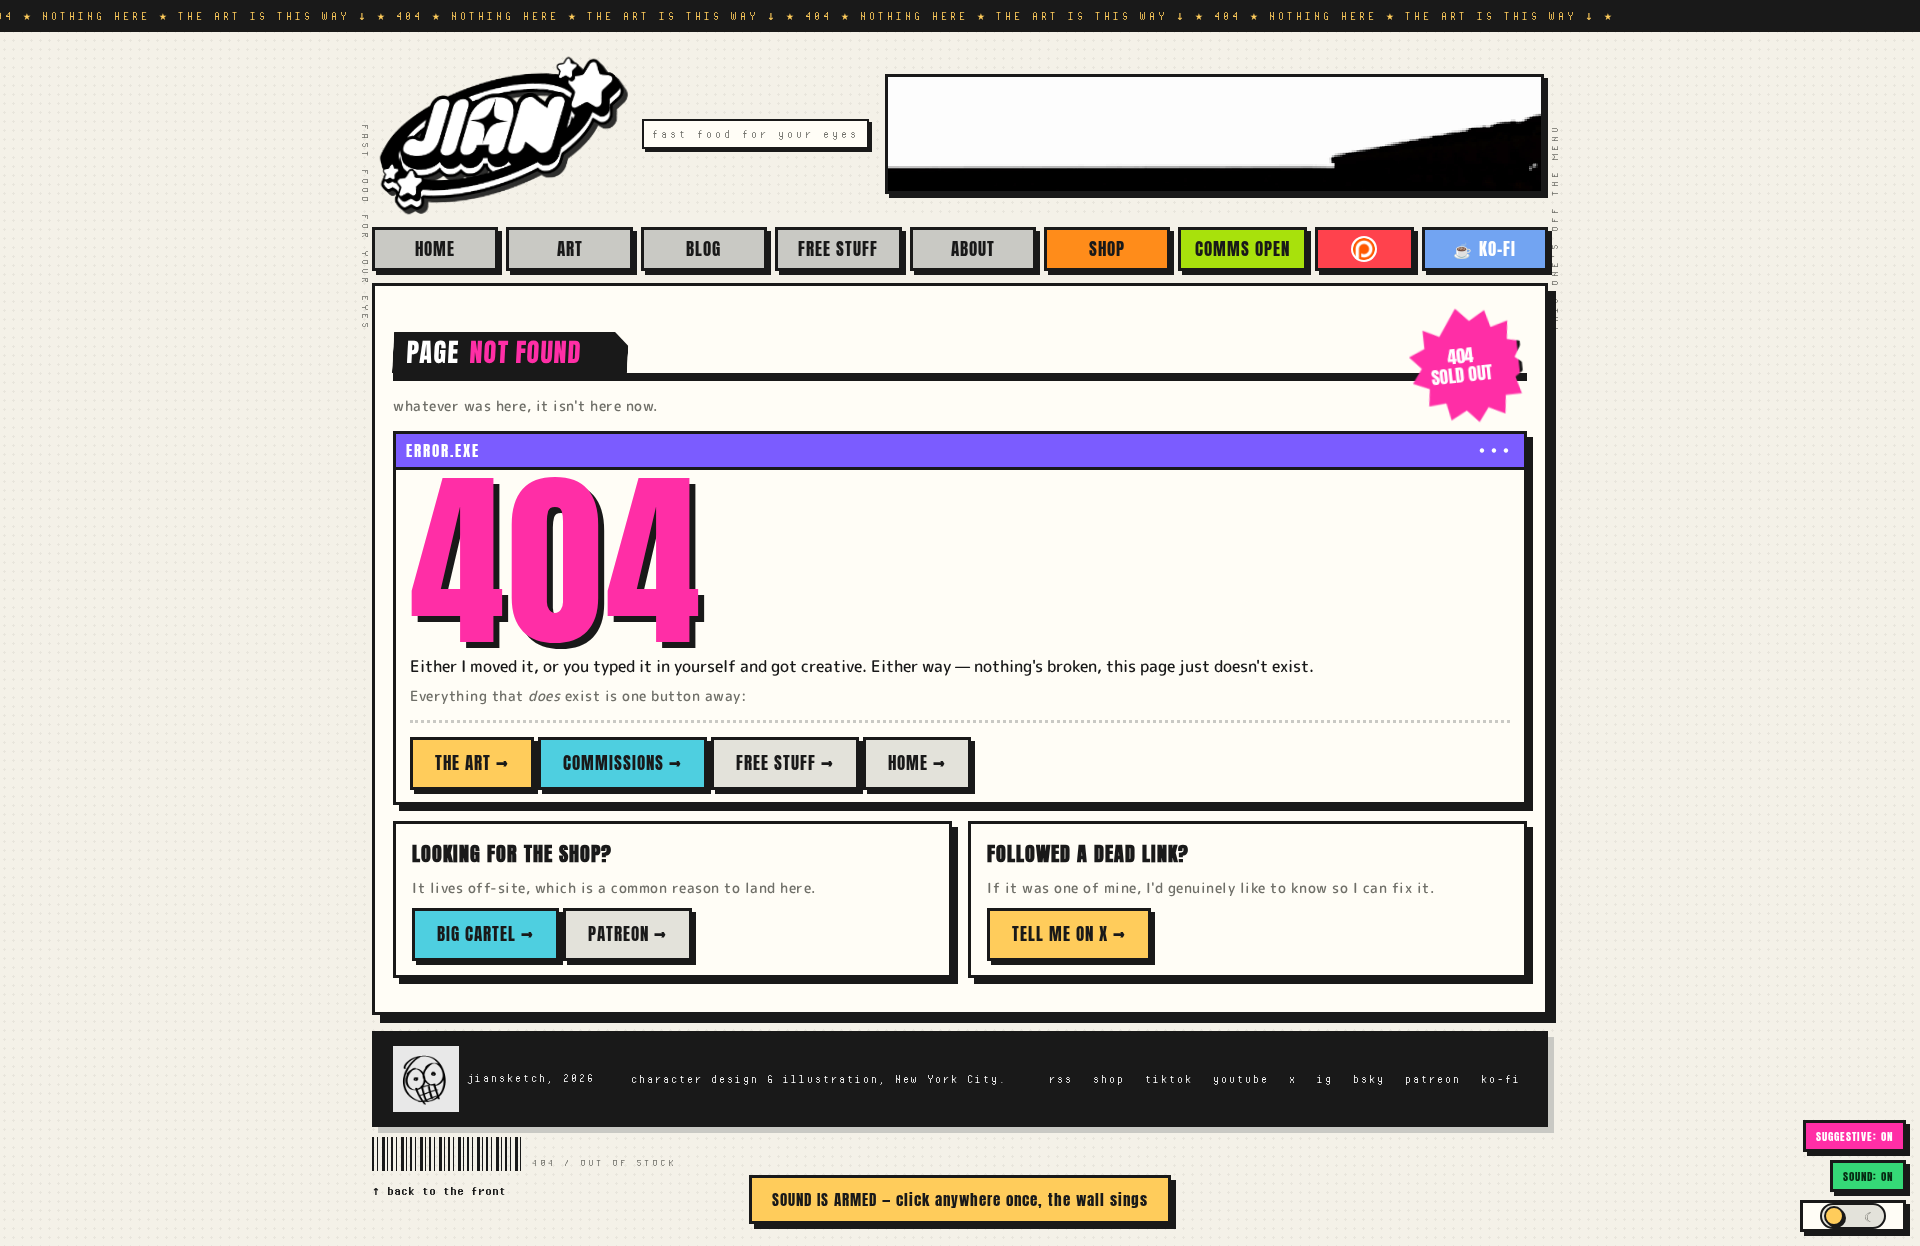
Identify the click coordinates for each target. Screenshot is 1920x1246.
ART (570, 249)
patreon (1433, 1078)
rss (1061, 1078)
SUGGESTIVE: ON (1854, 1136)
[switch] (1853, 1216)
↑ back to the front (439, 1190)
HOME (435, 249)
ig (1325, 1078)
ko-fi (1501, 1078)
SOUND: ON (1868, 1176)
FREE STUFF (838, 249)
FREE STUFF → (785, 763)
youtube (1241, 1078)
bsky (1369, 1078)
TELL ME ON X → (1069, 934)
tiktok (1169, 1078)
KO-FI (1484, 249)
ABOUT (973, 249)
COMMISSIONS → (622, 763)
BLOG (703, 249)
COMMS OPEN (1242, 249)
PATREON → (627, 934)
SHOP (1107, 249)
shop (1109, 1078)
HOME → (917, 763)
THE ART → (472, 763)
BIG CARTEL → (485, 934)
